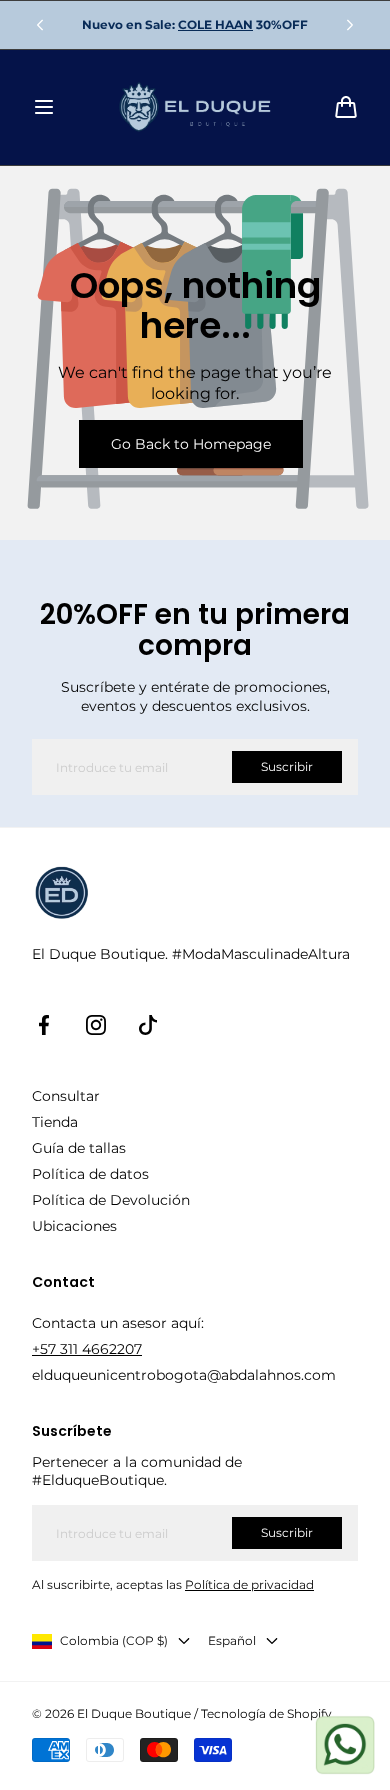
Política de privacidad (249, 1584)
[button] (44, 107)
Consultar (66, 1096)
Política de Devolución (111, 1200)
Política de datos (90, 1174)
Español (232, 1640)
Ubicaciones (74, 1226)
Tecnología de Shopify (266, 1713)
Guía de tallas (79, 1148)
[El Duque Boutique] (195, 107)
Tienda (55, 1122)
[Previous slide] (40, 25)
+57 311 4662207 (87, 1349)
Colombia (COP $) (114, 1640)
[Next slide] (350, 25)
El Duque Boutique (134, 1713)
